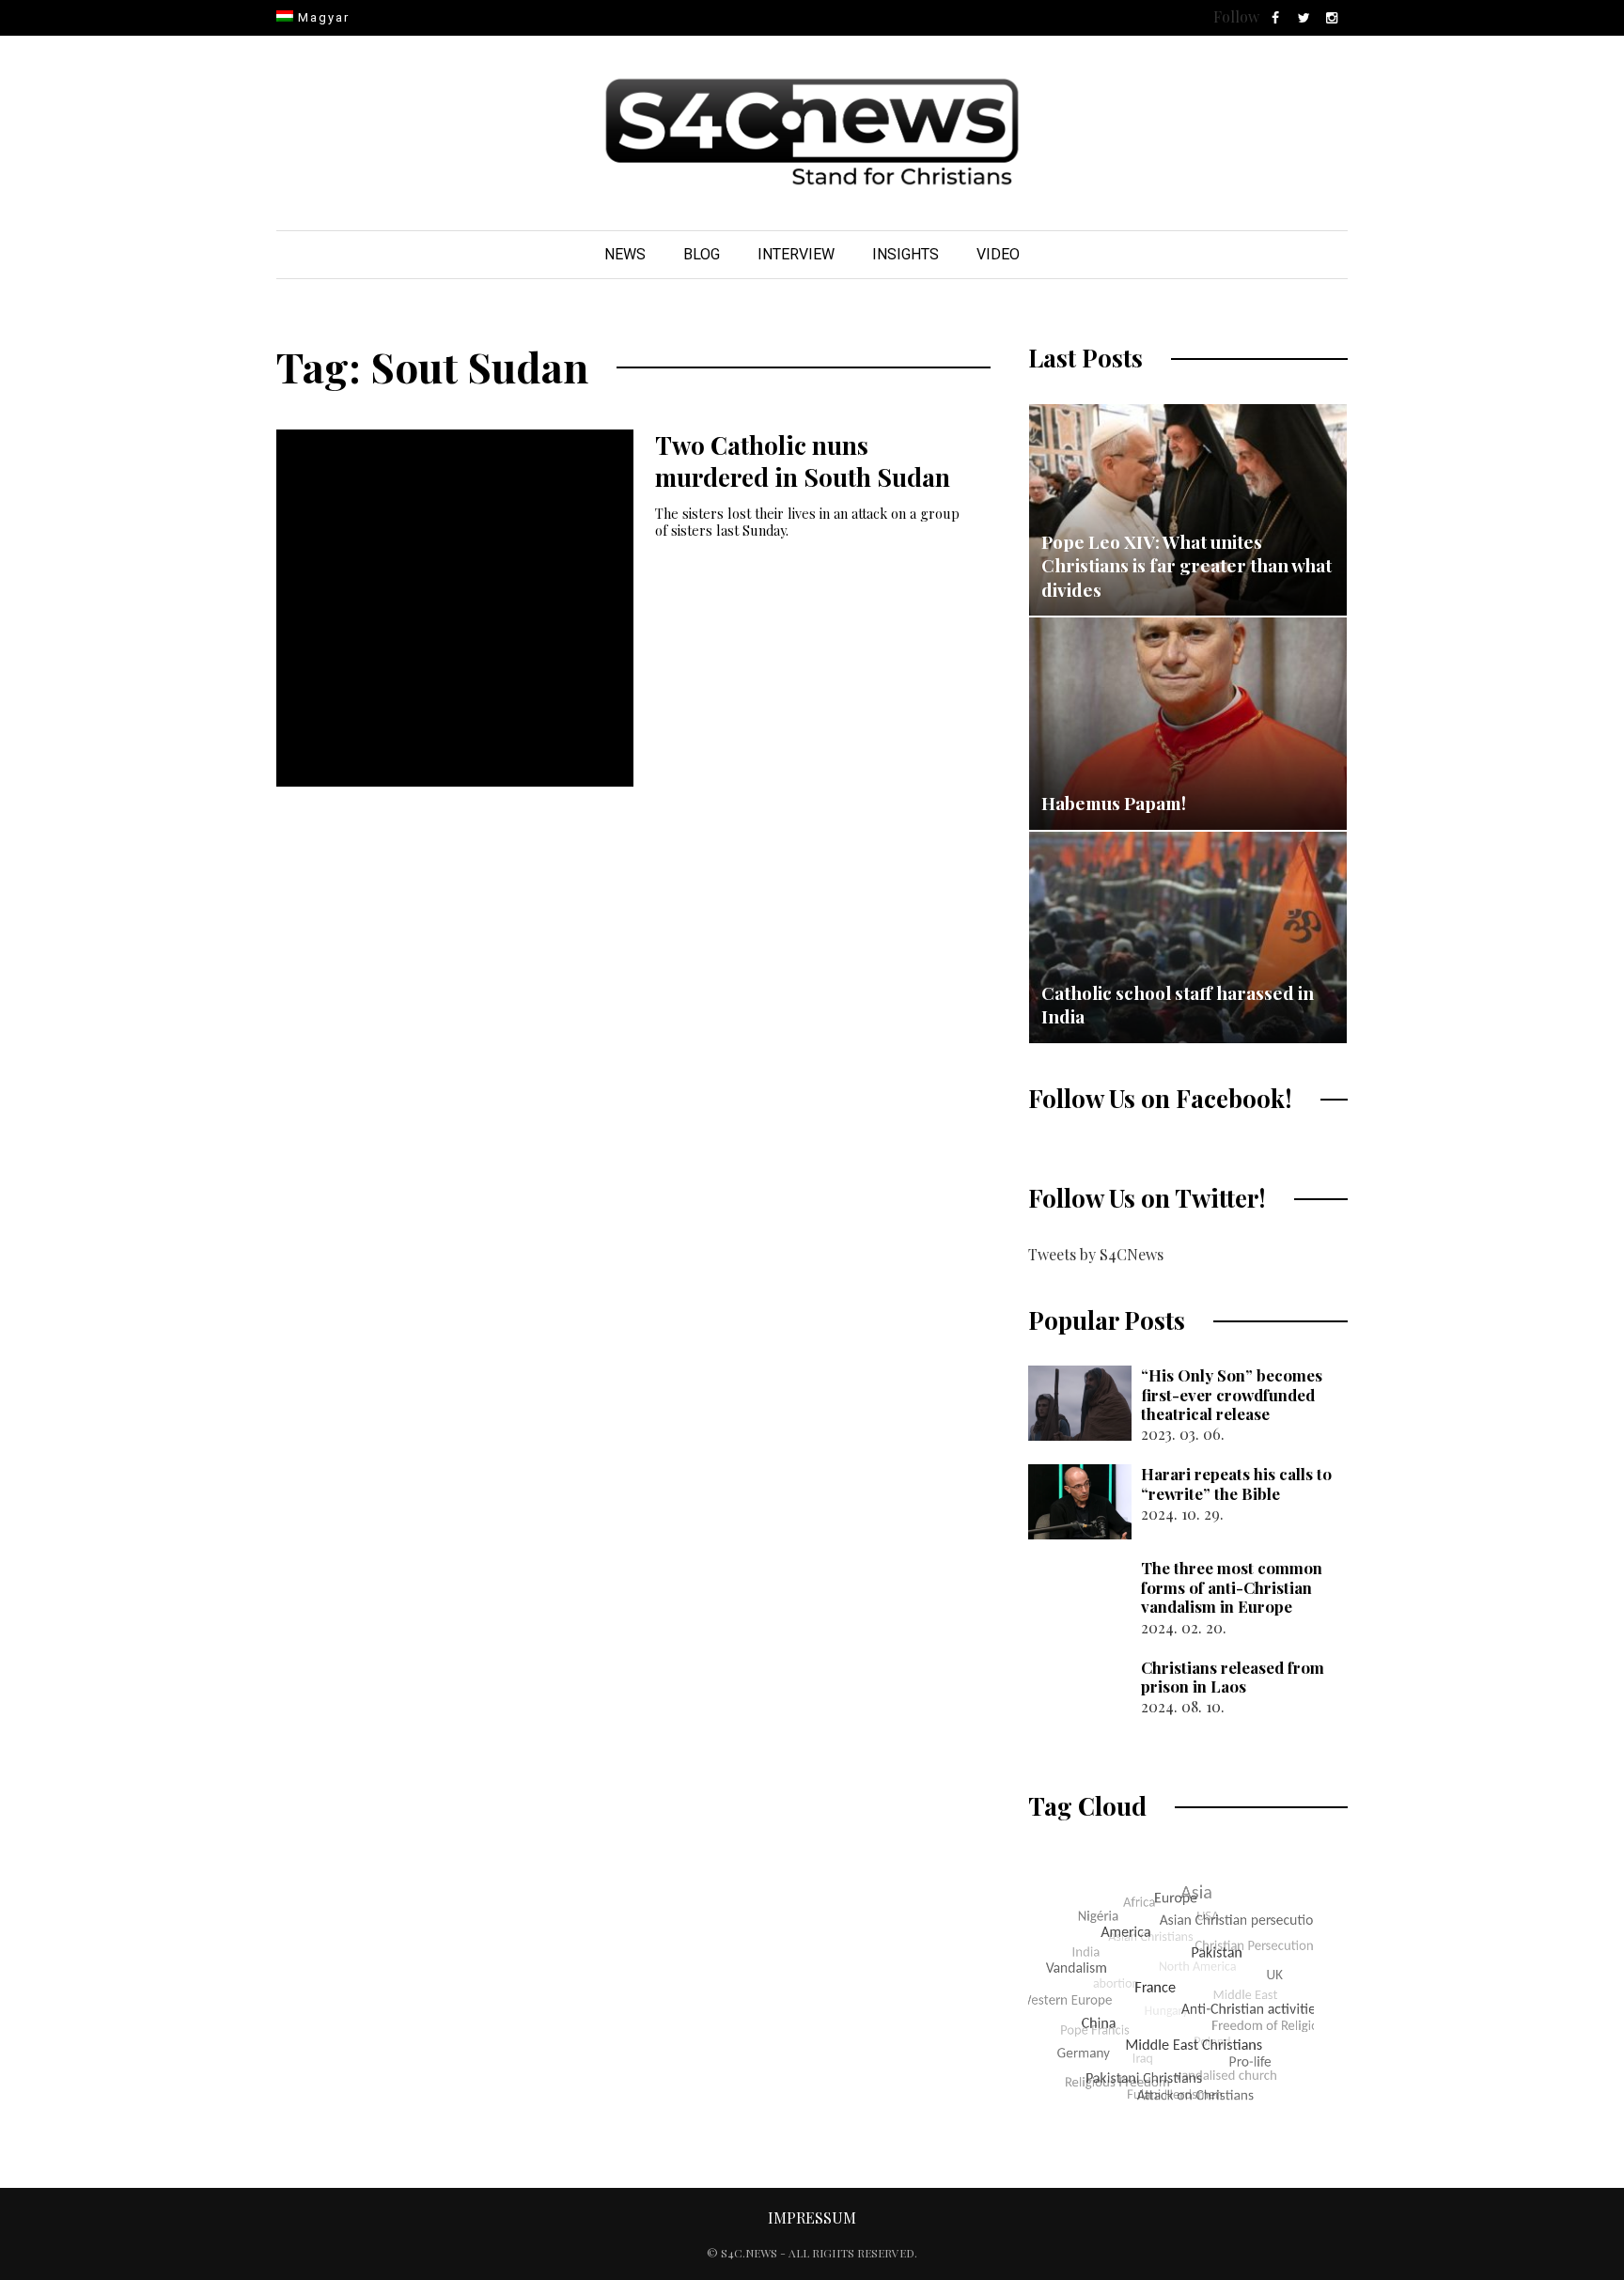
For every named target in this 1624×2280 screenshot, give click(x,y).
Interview (796, 254)
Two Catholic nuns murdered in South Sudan (803, 461)
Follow (1236, 16)
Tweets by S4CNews (1096, 1254)
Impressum (812, 2218)
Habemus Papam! (1114, 803)
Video (998, 254)
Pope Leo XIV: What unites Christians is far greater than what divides (1187, 565)
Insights (906, 254)
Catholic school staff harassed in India (1178, 1005)
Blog (702, 254)
